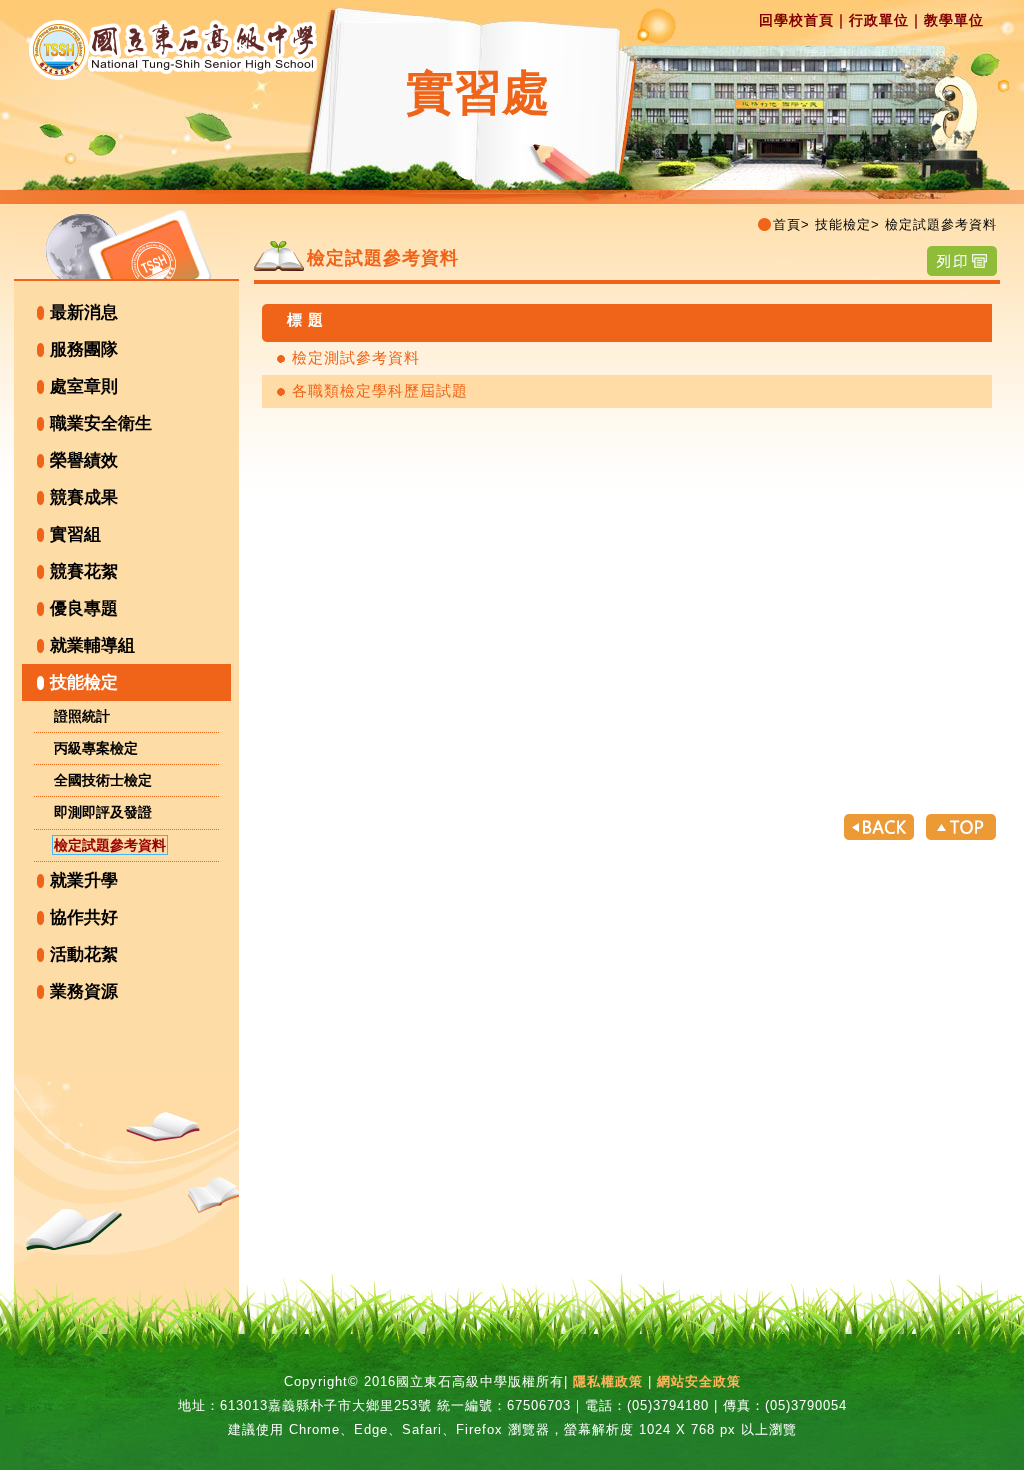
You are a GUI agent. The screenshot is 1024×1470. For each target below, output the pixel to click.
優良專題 (84, 608)
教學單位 (954, 20)
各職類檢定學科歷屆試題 (380, 390)
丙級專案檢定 (96, 748)
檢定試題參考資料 (110, 845)
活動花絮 (84, 954)
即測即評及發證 (103, 812)
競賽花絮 (84, 571)
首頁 (787, 224)
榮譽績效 (84, 460)
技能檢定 (84, 682)
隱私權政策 (608, 1381)
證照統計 (82, 716)
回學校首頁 (796, 20)
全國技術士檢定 (103, 780)
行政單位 (879, 20)
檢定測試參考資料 (356, 357)
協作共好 (84, 917)
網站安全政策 (699, 1381)
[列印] (962, 260)
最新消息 (84, 312)
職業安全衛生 (101, 423)
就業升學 (84, 880)
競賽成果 (84, 497)
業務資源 (84, 991)
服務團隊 (84, 349)
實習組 (75, 534)
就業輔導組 (92, 645)
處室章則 (84, 386)
